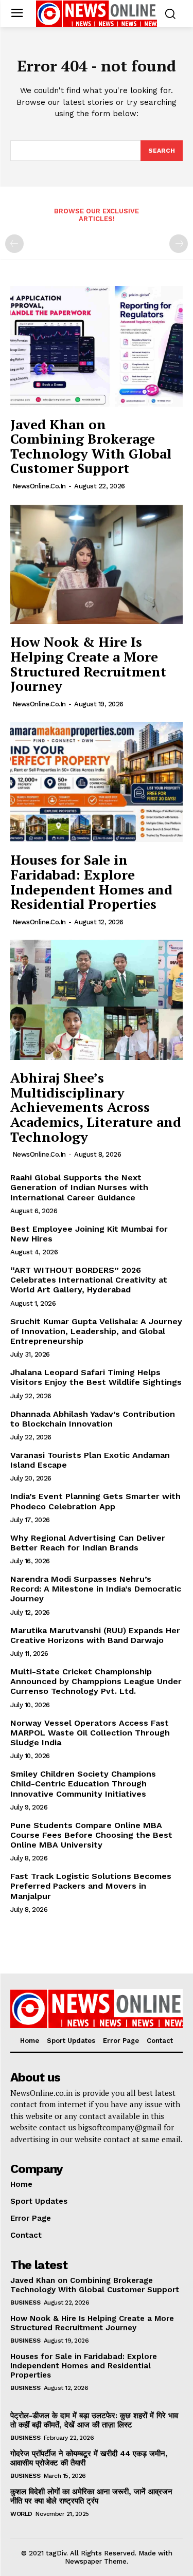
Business (25, 2303)
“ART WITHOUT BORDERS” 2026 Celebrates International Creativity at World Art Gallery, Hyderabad (89, 1280)
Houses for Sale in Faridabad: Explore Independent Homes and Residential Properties (91, 882)
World (21, 2514)
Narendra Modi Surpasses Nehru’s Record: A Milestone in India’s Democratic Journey (96, 1589)
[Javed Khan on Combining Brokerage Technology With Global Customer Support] (97, 346)
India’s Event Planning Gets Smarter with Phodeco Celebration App (95, 1501)
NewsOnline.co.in (39, 486)
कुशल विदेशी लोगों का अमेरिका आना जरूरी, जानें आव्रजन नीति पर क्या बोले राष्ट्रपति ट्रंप (91, 2496)
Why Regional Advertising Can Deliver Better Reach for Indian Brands (88, 1543)
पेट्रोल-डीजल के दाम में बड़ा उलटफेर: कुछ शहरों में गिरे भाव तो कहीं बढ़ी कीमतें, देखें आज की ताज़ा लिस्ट (94, 2420)
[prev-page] (14, 244)
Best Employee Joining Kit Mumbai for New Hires (89, 1234)
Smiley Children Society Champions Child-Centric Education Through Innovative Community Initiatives (83, 1784)
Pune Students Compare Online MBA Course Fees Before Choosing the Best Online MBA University (91, 1835)
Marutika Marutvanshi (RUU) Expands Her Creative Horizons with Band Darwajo (95, 1635)
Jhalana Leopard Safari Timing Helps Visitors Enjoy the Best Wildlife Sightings (96, 1377)
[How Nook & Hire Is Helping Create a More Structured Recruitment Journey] (97, 564)
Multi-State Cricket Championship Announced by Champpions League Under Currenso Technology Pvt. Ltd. (96, 1681)
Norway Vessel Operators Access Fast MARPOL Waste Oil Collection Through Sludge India (90, 1733)
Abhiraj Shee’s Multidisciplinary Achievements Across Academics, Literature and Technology (96, 1107)
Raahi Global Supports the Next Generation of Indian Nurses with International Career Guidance (79, 1187)
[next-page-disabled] (179, 244)
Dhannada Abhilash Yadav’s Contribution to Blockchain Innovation (93, 1419)
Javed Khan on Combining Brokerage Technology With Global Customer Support (91, 446)
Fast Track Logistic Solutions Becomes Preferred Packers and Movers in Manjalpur (91, 1886)
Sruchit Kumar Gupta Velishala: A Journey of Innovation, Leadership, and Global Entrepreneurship (96, 1331)
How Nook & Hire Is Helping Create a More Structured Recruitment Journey (88, 664)
